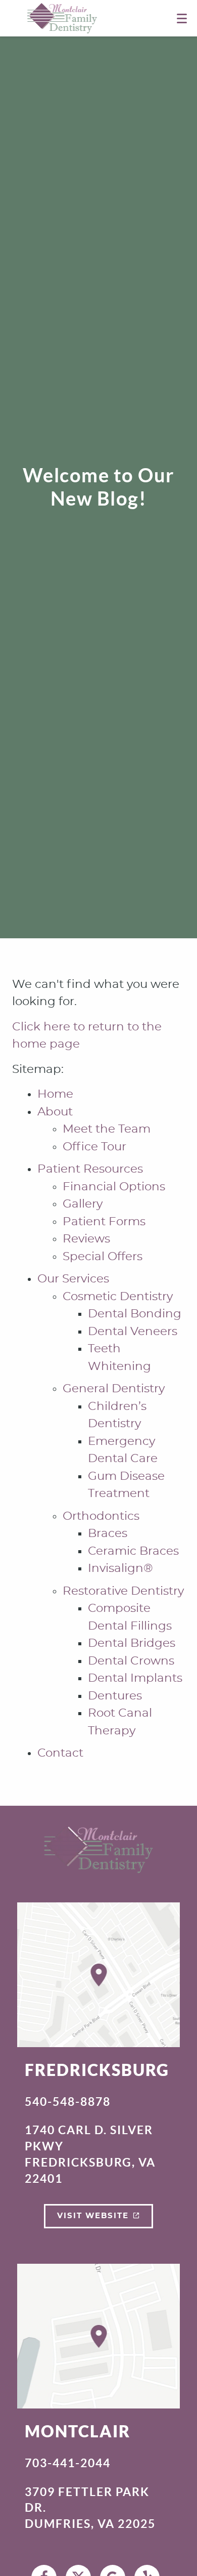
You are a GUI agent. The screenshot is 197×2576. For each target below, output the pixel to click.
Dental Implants (135, 1678)
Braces (108, 1534)
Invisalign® (120, 1569)
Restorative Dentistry (123, 1591)
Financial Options (114, 1187)
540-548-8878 (68, 2102)
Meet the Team (107, 1129)
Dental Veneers (133, 1332)
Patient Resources (90, 1169)
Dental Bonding (135, 1314)
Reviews (86, 1239)
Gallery (83, 1204)
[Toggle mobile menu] (182, 18)
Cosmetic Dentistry (118, 1297)
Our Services (73, 1279)
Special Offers (103, 1257)
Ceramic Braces (133, 1551)
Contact (60, 1753)
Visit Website (93, 2216)
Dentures (115, 1696)
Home (55, 1094)
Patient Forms (104, 1222)
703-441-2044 (68, 2463)
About (55, 1112)
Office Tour (94, 1147)
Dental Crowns (131, 1661)
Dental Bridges (132, 1644)
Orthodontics (101, 1516)
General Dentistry (114, 1389)
